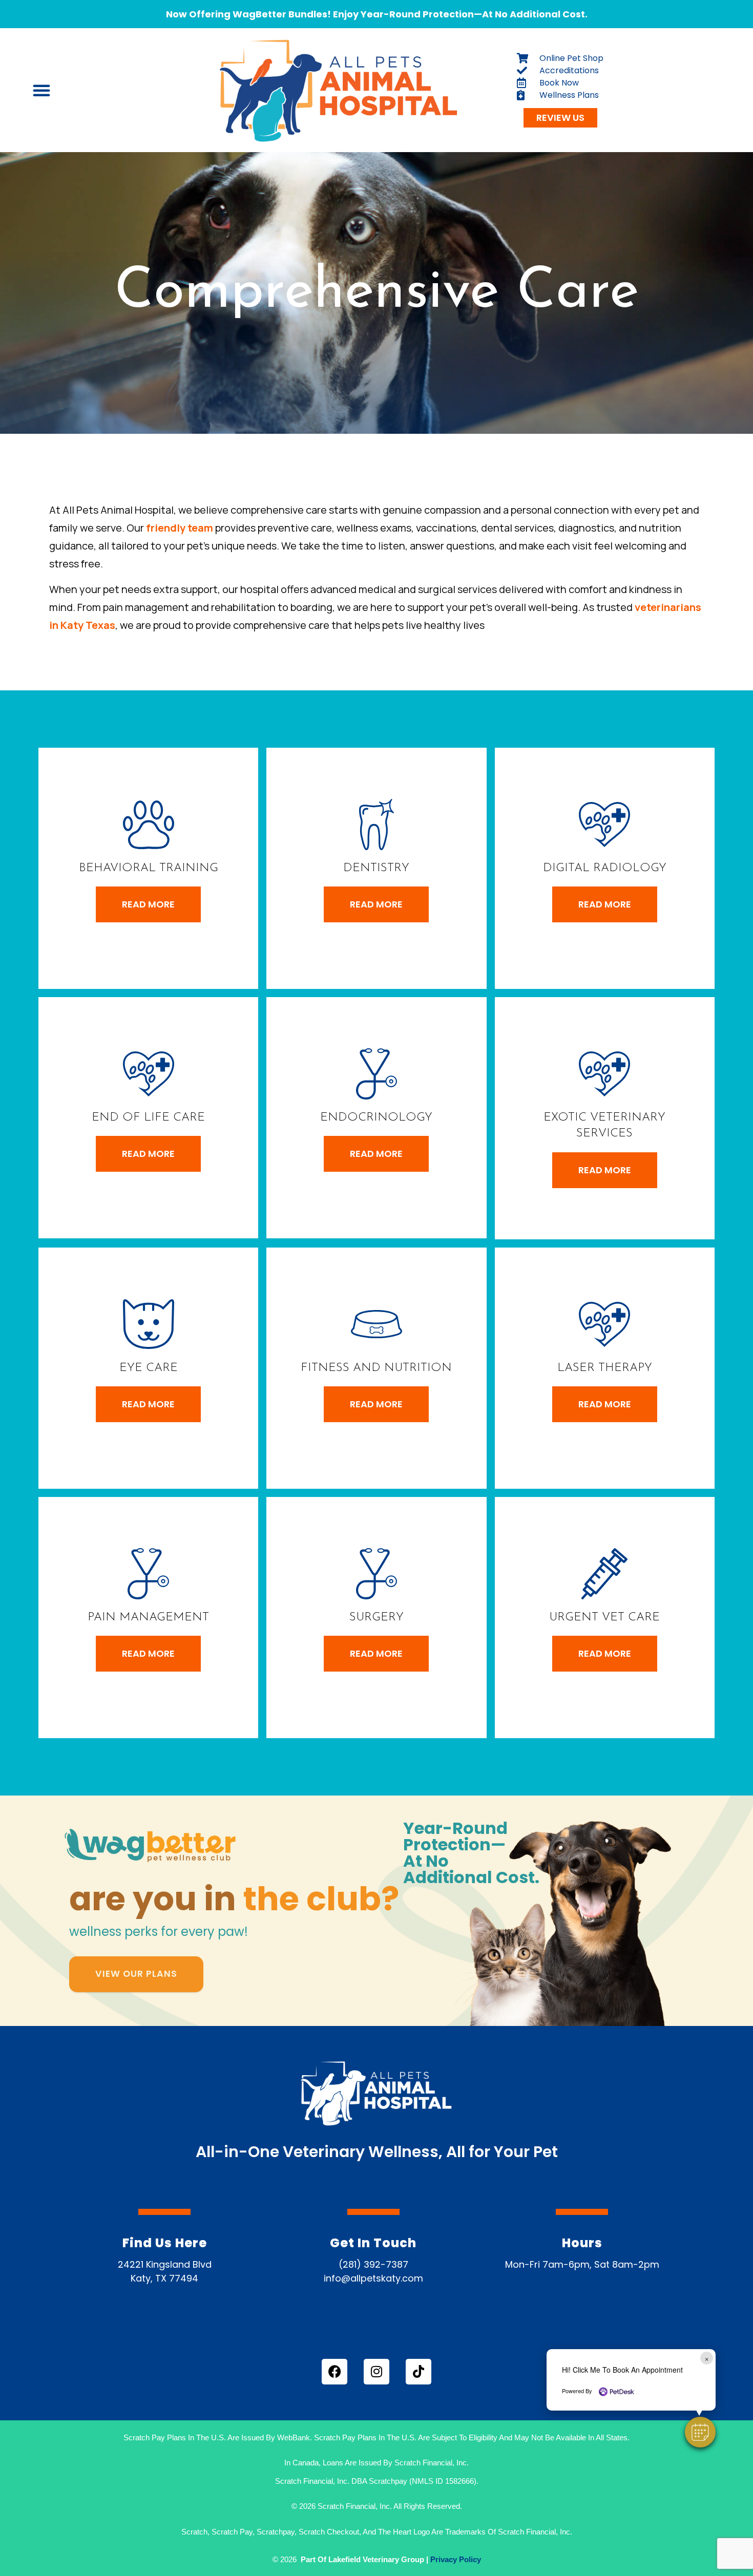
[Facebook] (334, 2372)
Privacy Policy (456, 2559)
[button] (700, 2432)
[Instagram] (376, 2372)
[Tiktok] (419, 2372)
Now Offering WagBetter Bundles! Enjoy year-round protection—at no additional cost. (377, 14)
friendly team (180, 528)
